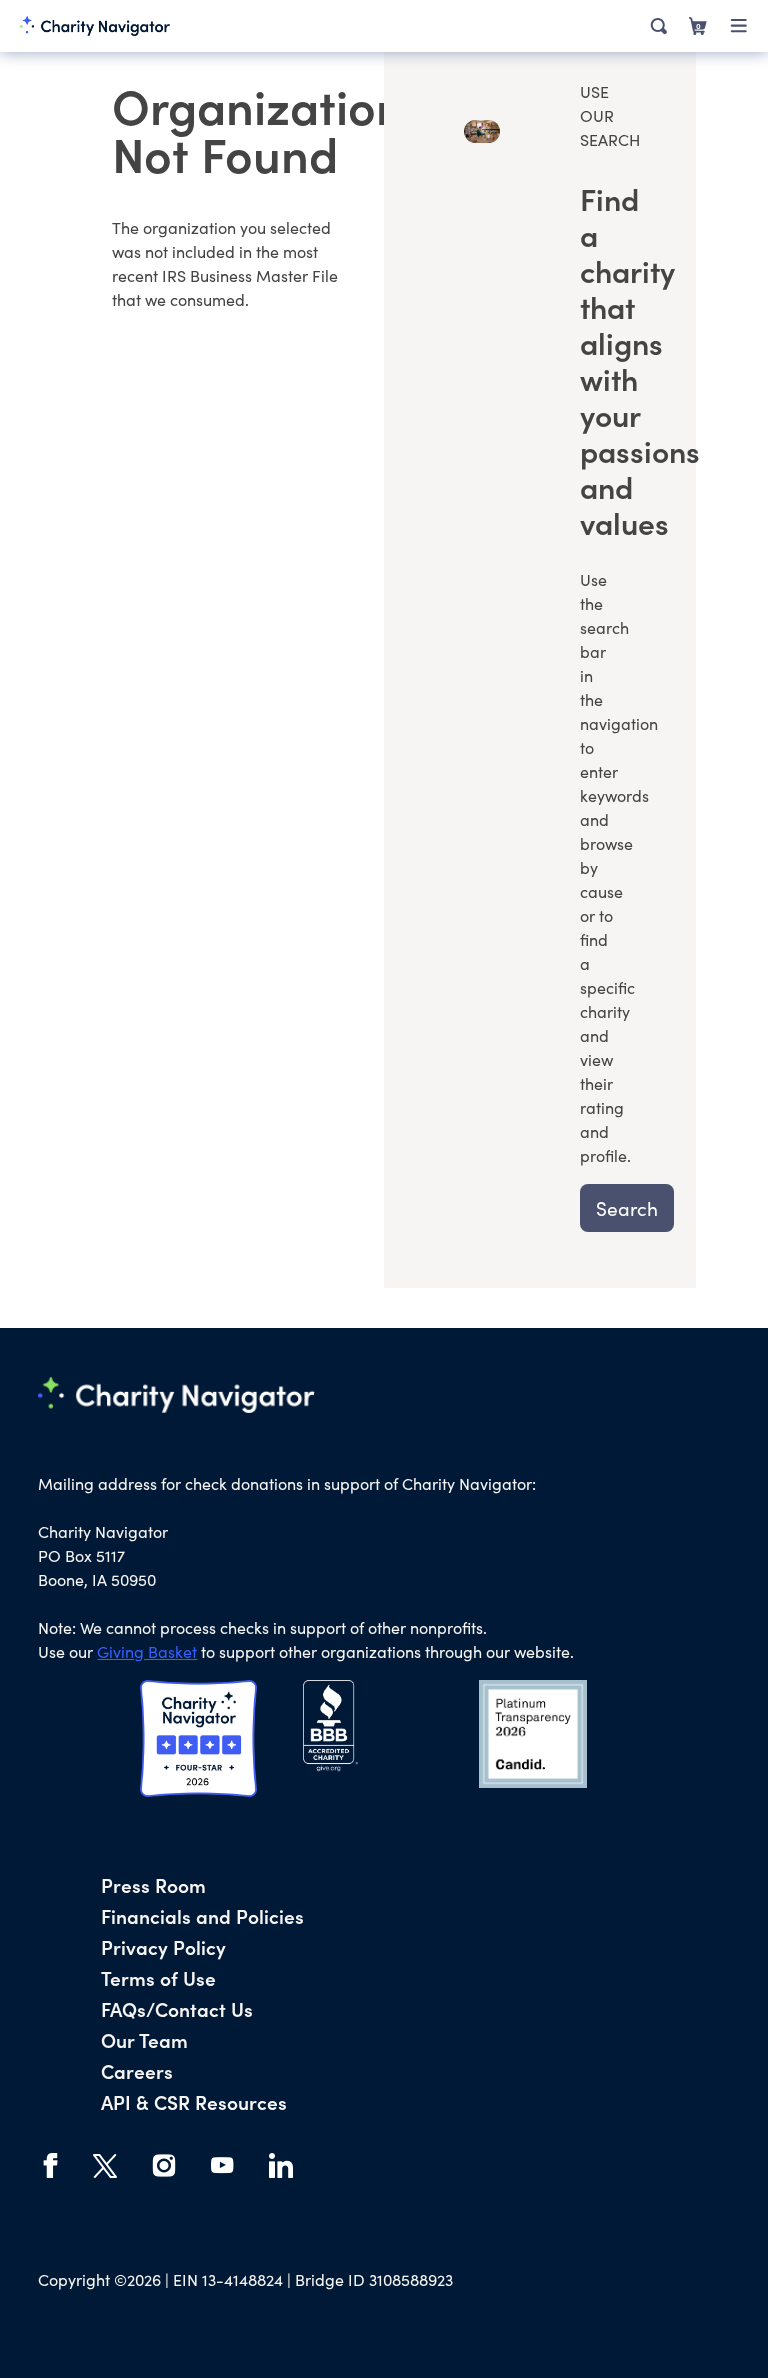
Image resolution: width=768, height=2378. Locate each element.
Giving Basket (147, 1651)
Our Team (144, 2039)
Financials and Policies (202, 1915)
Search (627, 1208)
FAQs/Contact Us (177, 2008)
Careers (137, 2070)
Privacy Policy (163, 1946)
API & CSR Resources (194, 2101)
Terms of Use (158, 1977)
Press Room (153, 1884)
